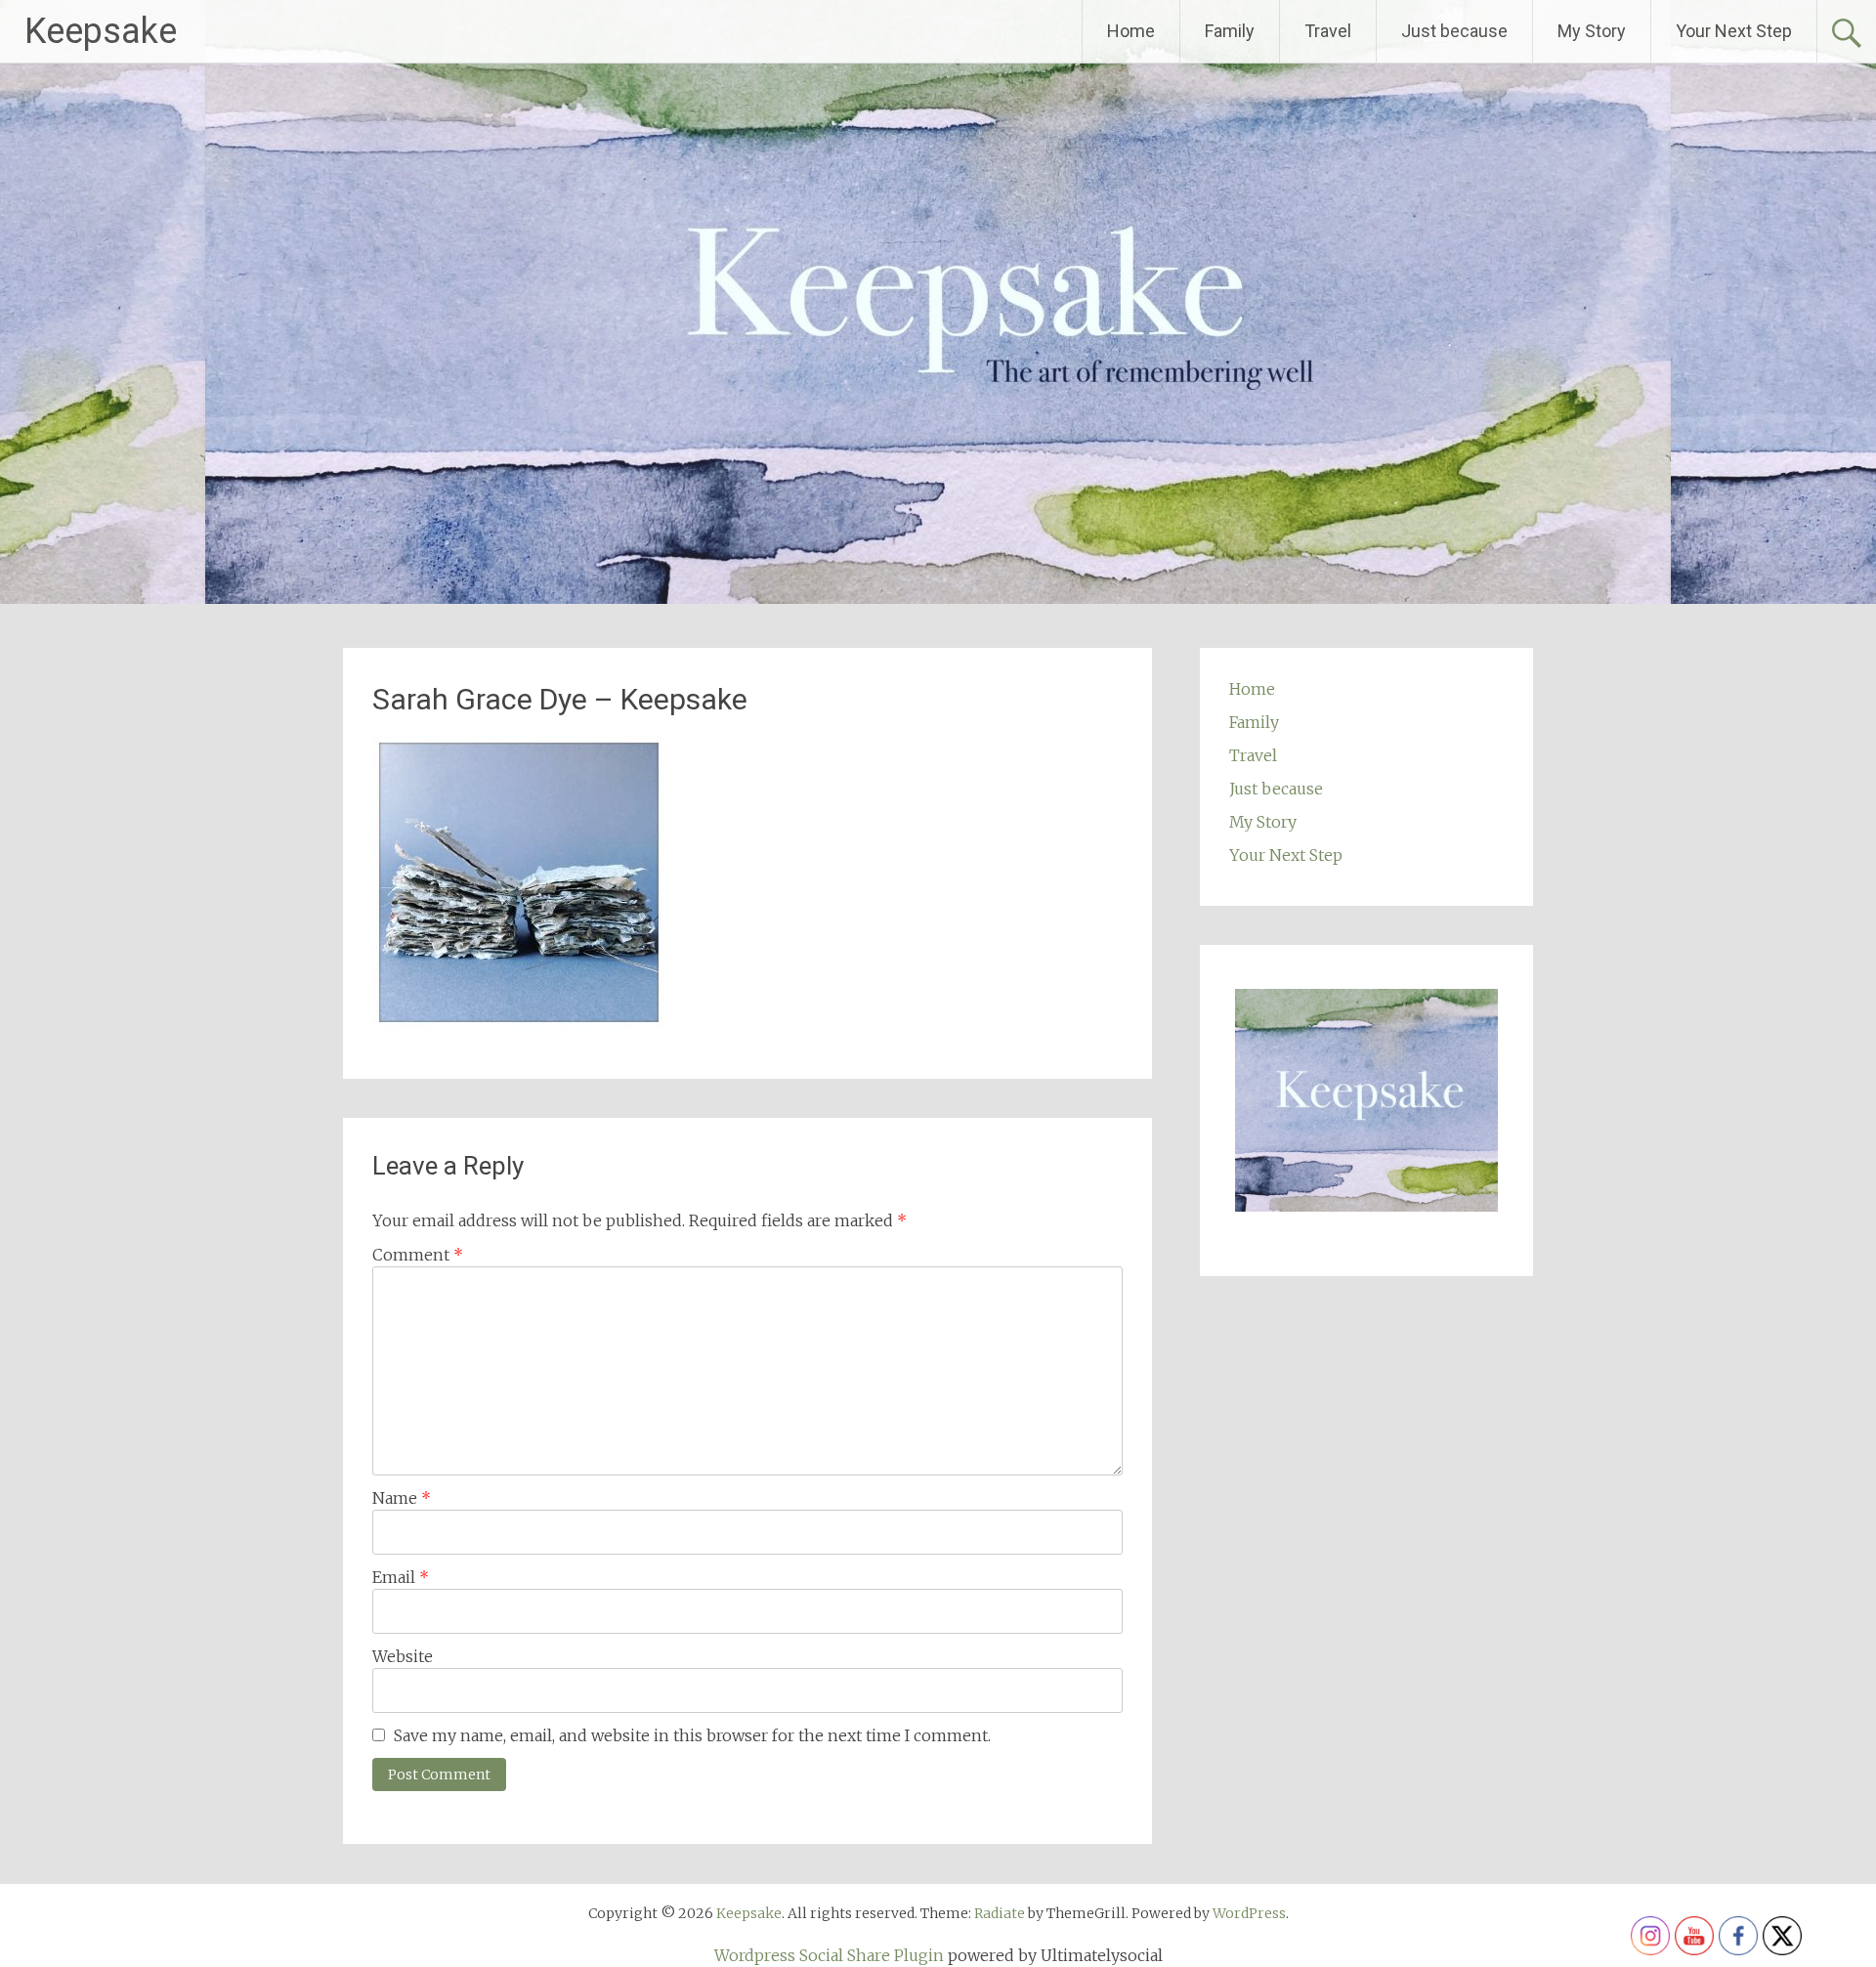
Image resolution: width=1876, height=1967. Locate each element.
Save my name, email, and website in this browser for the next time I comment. (692, 1735)
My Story (1592, 31)
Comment (418, 1255)
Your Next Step (1734, 31)
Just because (1454, 31)
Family (1230, 31)
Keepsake (101, 31)
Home (1131, 31)
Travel (1328, 31)
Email (401, 1577)
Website (403, 1656)
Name (402, 1498)
